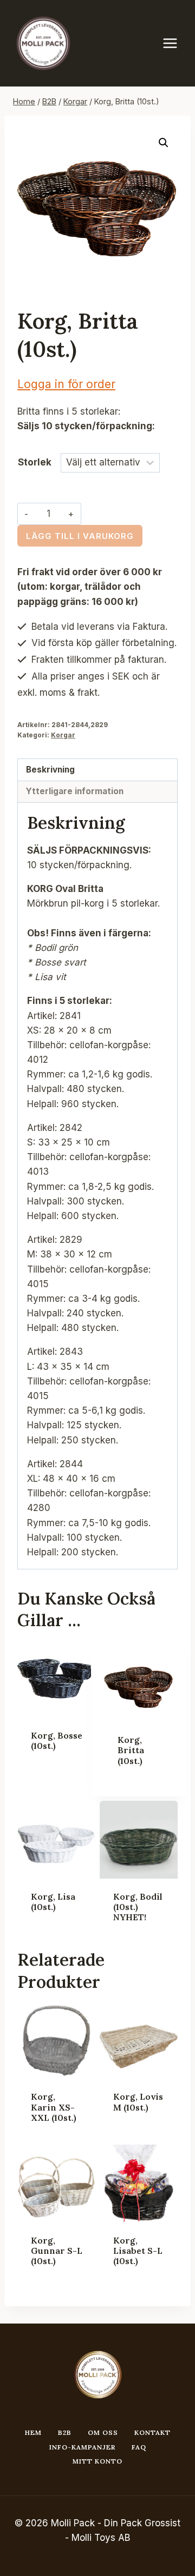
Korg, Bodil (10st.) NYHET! (138, 1907)
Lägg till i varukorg (80, 536)
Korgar (63, 735)
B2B (65, 2432)
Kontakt (152, 2432)
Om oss (103, 2432)
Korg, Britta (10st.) (131, 1750)
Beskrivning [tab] (50, 770)
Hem (33, 2432)
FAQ (139, 2447)
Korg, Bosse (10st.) (57, 1740)
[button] (164, 143)
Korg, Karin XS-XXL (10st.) (54, 2107)
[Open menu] (175, 43)
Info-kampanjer (82, 2447)
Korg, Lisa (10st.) (53, 1902)
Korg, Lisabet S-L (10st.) (138, 2251)
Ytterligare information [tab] (75, 791)
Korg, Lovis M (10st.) (138, 2102)
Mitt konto (97, 2461)
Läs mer (48, 1779)
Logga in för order (66, 384)
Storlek (35, 462)
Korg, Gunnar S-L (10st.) (57, 2251)
